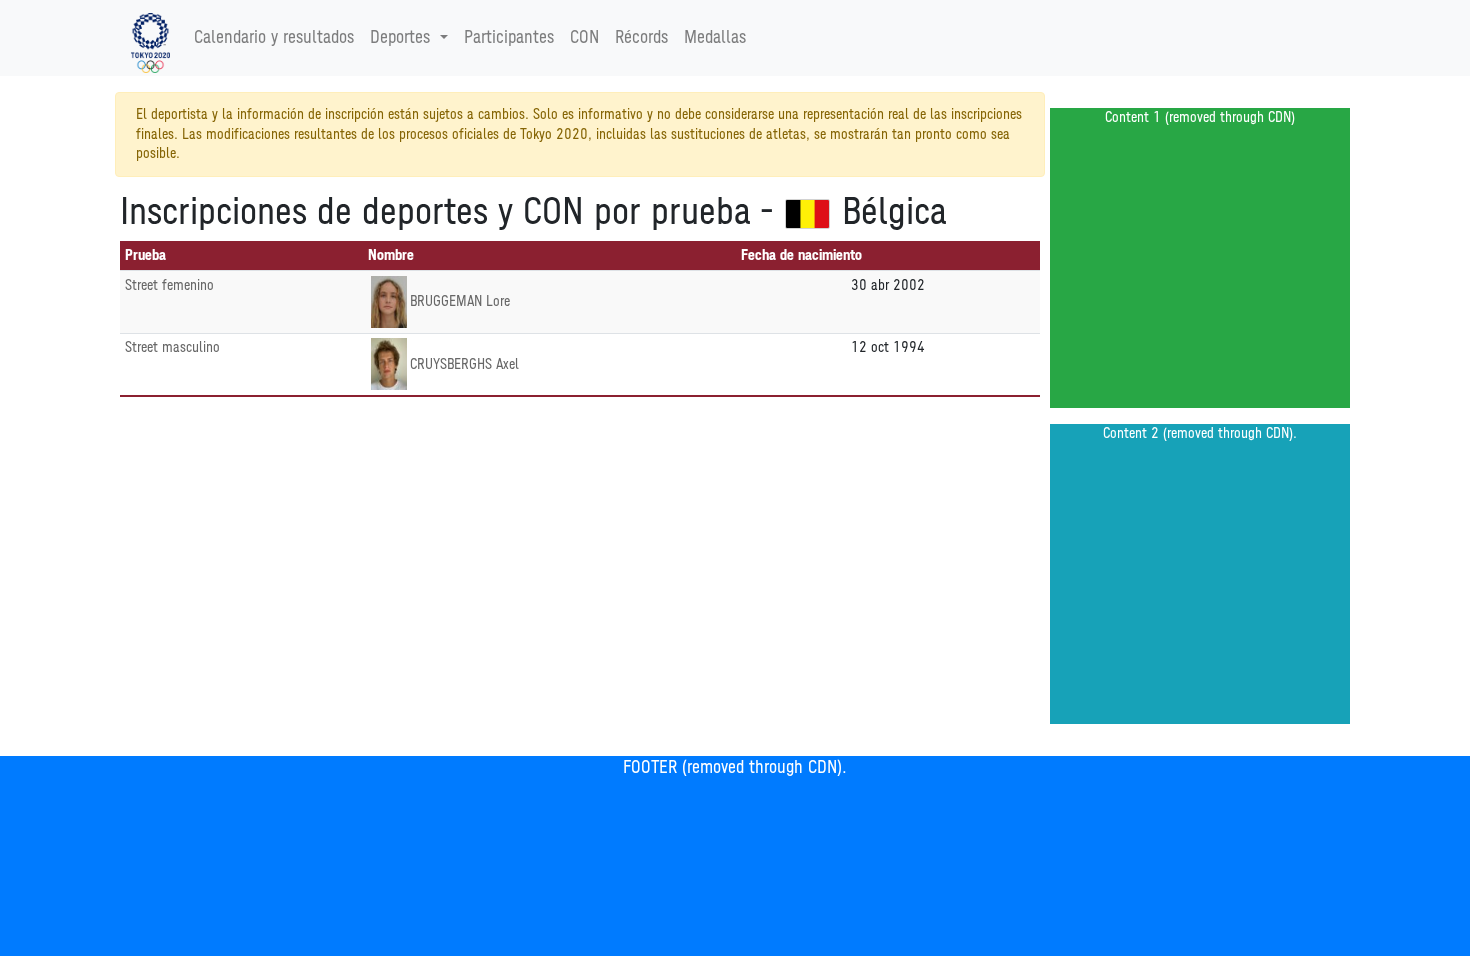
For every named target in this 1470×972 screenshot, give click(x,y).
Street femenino (169, 285)
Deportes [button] (400, 38)
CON (584, 38)
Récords (641, 38)
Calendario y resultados (274, 38)
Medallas (715, 38)
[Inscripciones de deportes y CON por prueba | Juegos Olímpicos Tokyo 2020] (150, 38)
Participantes (509, 38)
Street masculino (172, 347)
